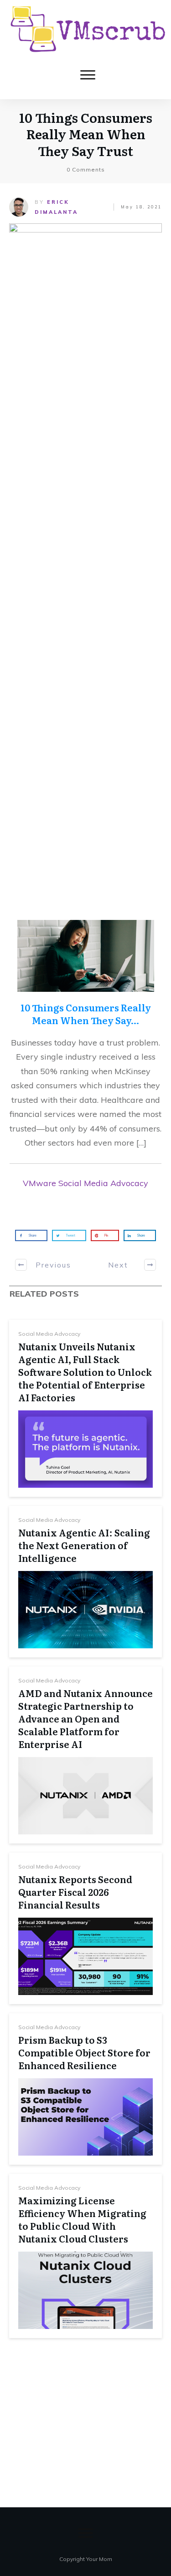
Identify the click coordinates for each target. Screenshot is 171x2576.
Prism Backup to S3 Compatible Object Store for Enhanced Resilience (84, 2052)
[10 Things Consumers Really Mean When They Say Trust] (85, 565)
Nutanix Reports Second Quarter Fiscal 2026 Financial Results (75, 1892)
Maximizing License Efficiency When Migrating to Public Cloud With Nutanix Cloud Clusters (82, 2219)
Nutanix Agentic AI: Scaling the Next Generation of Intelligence (84, 1545)
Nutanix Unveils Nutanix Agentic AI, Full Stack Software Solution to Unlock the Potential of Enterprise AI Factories (85, 1372)
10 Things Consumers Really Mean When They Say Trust (86, 134)
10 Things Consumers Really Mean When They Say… (86, 1014)
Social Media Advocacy (49, 1334)
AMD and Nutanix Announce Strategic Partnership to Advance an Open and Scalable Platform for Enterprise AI (85, 1718)
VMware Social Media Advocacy (85, 1183)
